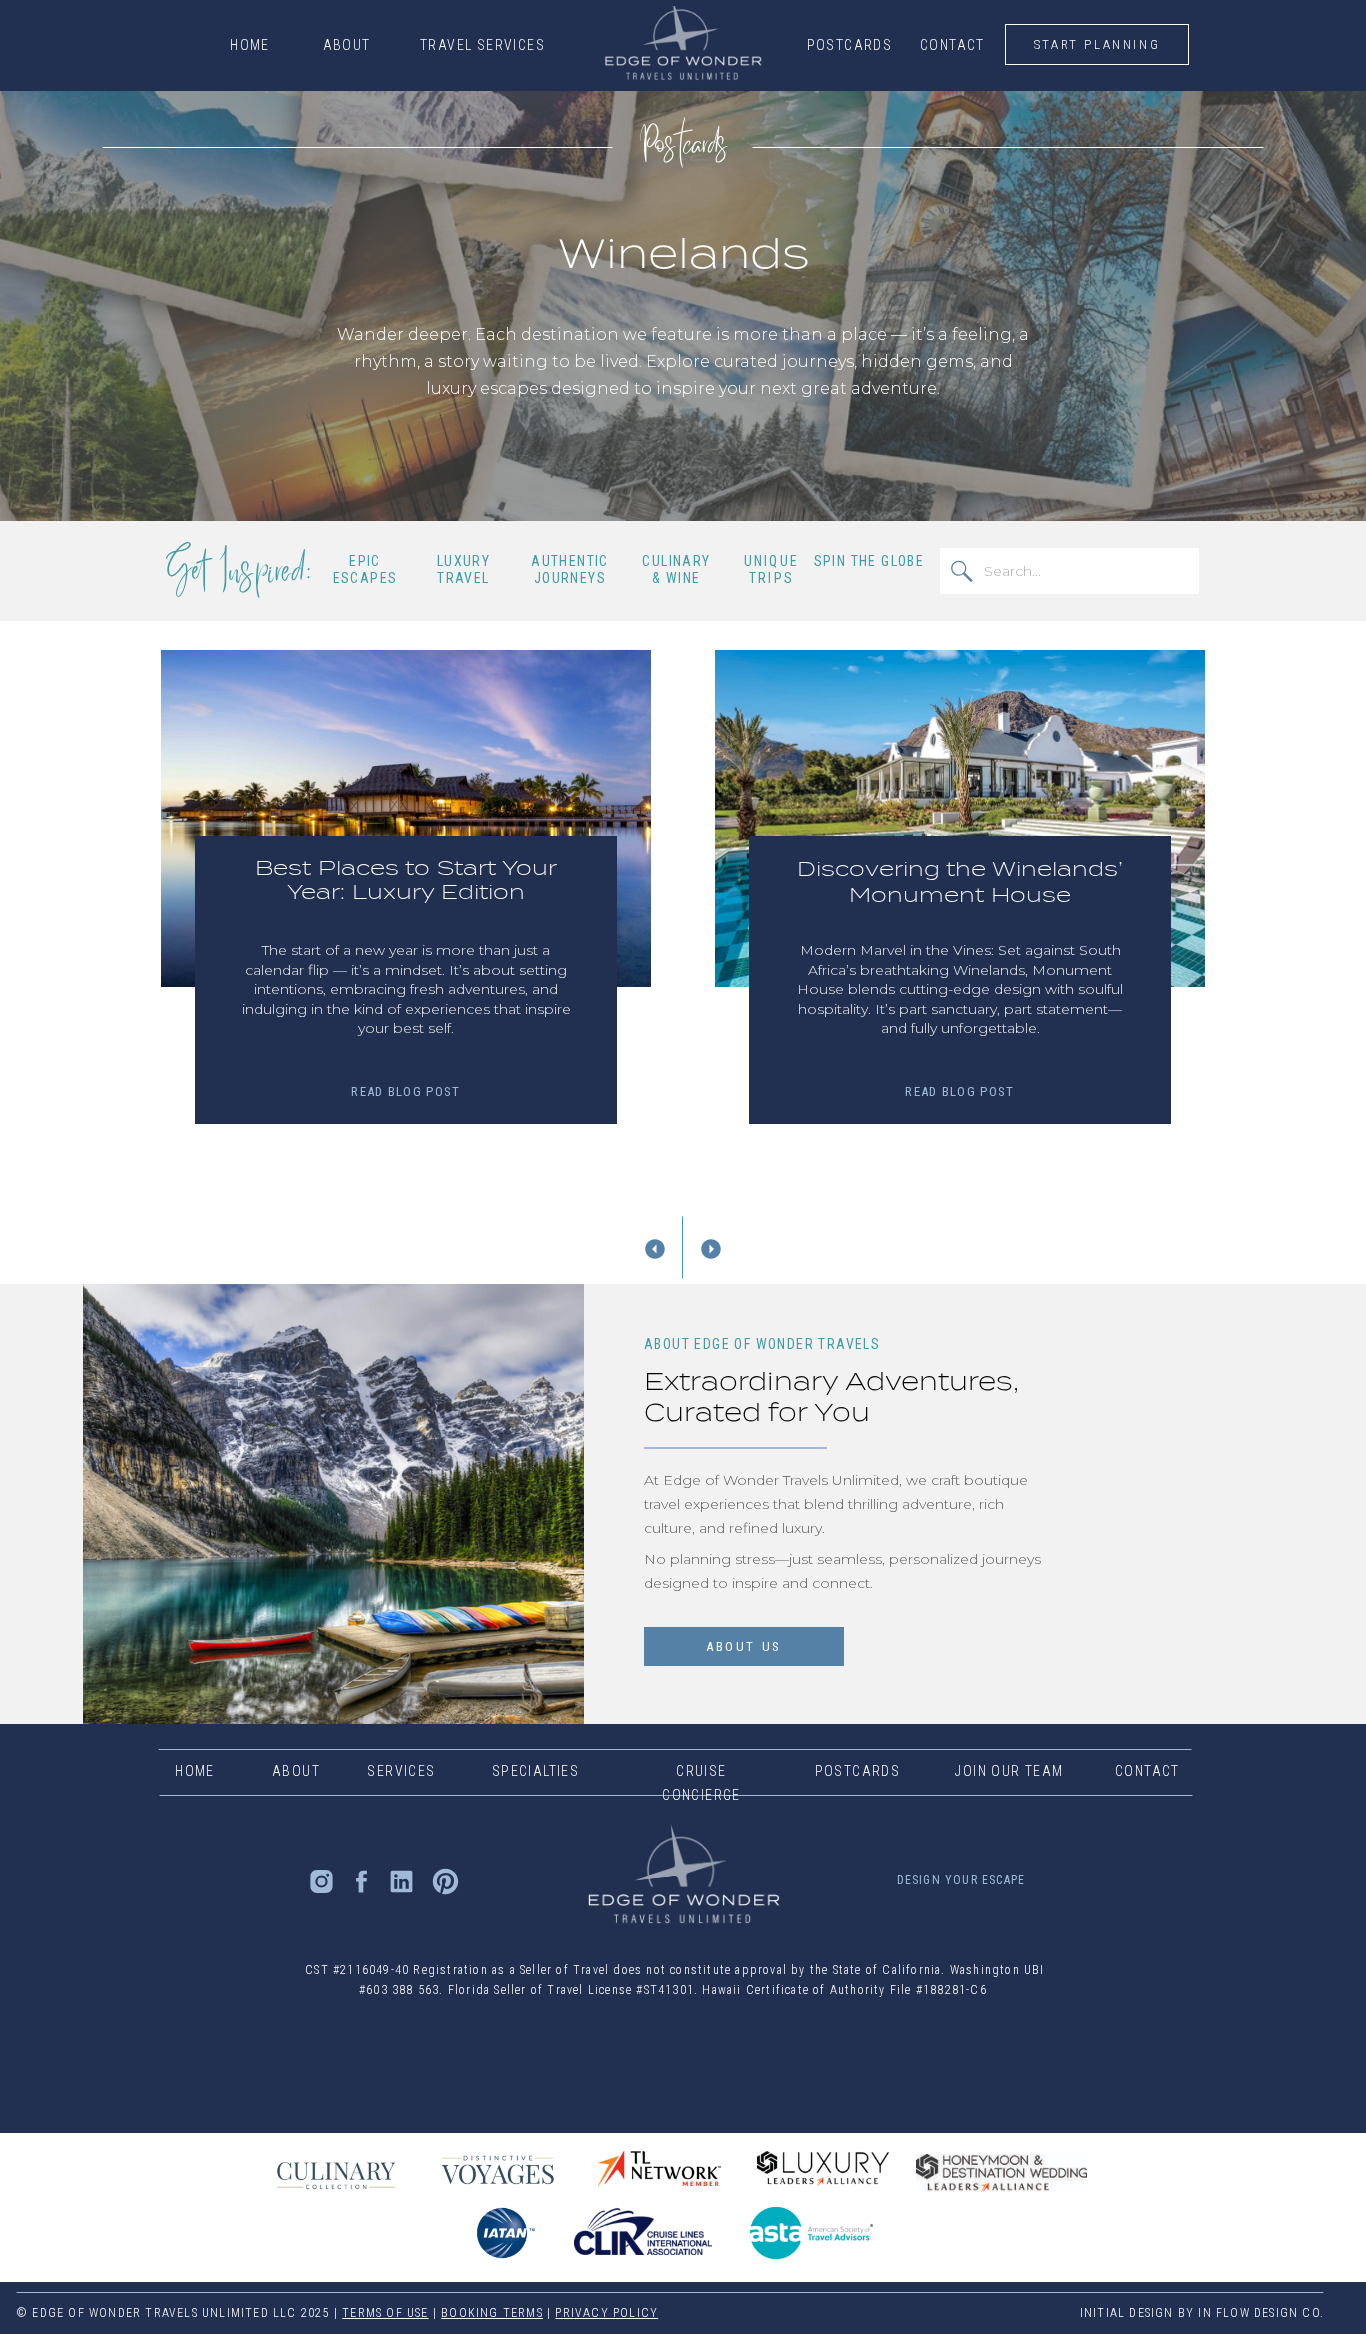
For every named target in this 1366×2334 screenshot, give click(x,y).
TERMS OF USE (385, 2313)
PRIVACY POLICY (606, 2313)
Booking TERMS (492, 2313)
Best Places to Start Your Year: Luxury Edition (406, 880)
